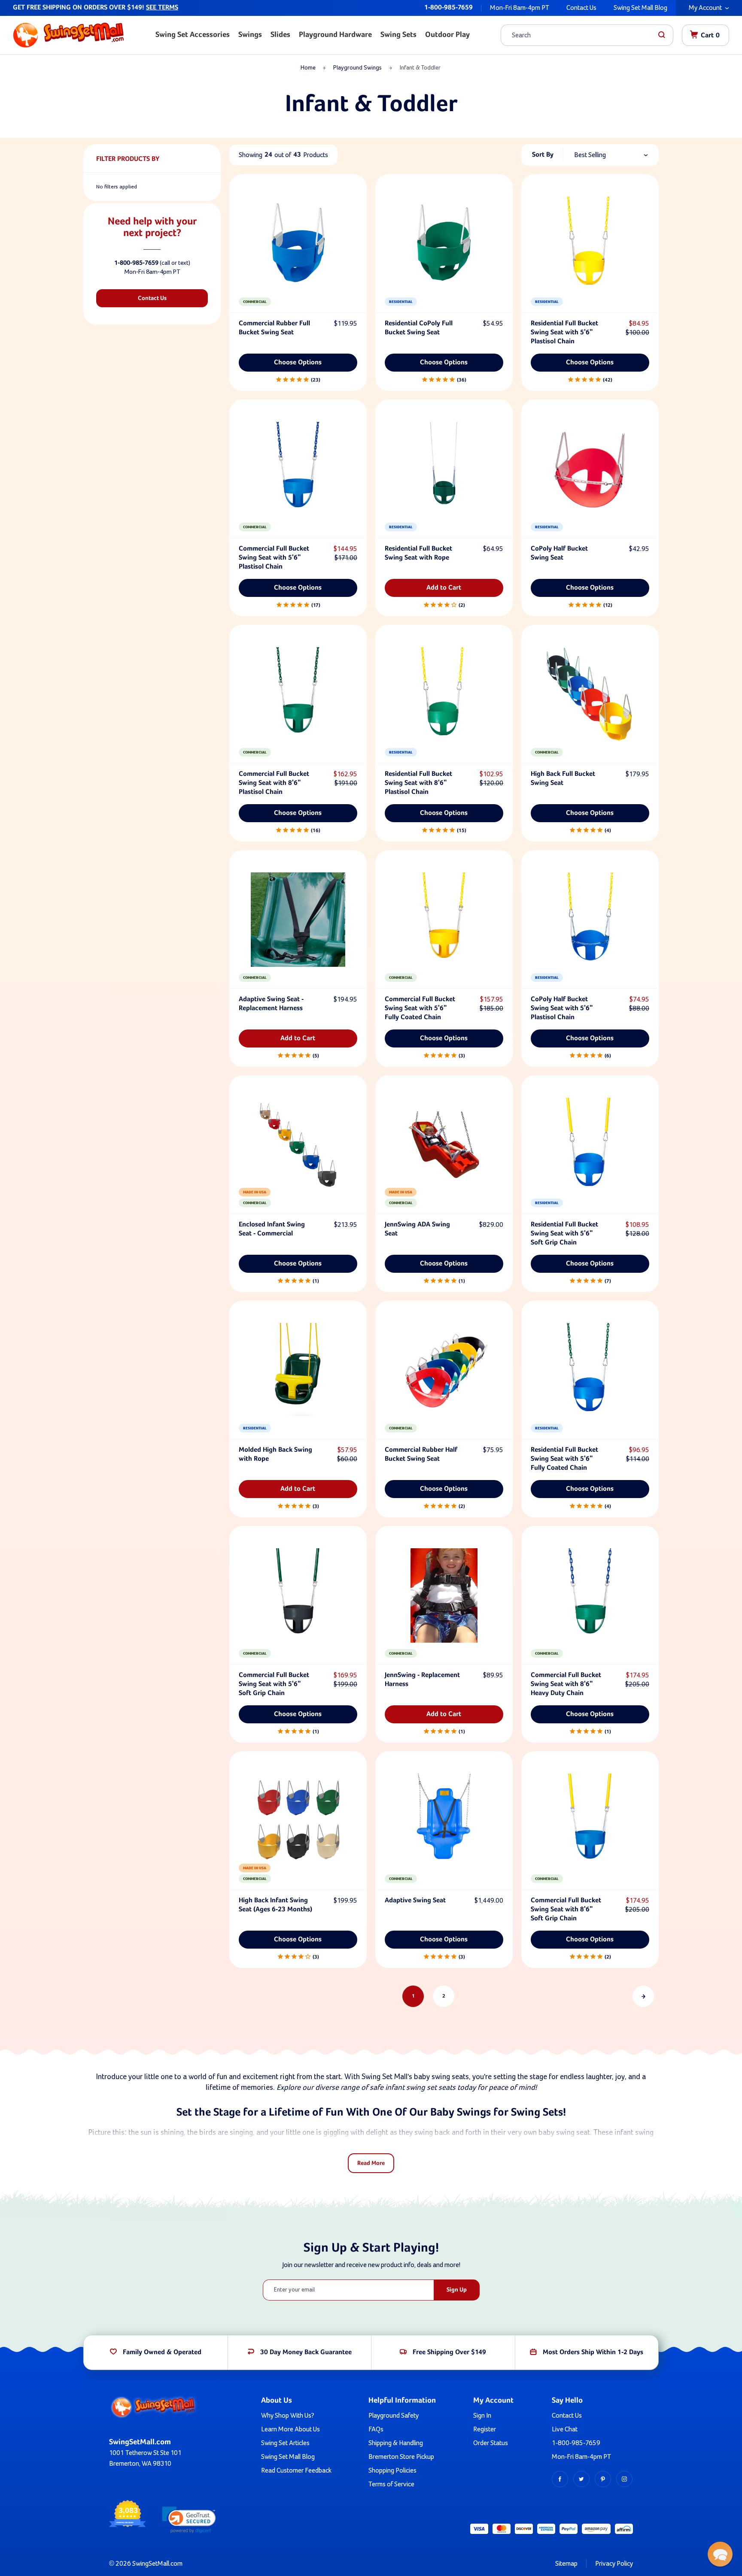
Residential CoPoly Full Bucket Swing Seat (419, 328)
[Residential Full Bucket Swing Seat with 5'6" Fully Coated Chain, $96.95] (590, 1370)
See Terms (162, 8)
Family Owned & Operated (162, 2352)
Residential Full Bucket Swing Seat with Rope (418, 553)
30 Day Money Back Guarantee (306, 2352)
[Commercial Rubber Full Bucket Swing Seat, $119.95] (298, 244)
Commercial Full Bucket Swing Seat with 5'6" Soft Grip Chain (274, 1684)
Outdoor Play (447, 35)
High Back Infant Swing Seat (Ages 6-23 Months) (275, 1905)
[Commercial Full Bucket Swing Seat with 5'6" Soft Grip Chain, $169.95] (298, 1595)
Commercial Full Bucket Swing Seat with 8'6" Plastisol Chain (274, 783)
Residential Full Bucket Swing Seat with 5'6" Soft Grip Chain (564, 1234)
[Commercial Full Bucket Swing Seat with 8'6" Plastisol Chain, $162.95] (298, 694)
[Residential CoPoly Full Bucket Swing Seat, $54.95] (444, 244)
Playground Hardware (335, 35)
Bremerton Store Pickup (401, 2457)
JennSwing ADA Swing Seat (417, 1229)
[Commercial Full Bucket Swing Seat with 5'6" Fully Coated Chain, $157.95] (444, 920)
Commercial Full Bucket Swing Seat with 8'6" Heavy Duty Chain (566, 1684)
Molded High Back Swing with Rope (275, 1454)
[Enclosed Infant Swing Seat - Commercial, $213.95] (298, 1145)
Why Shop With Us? (288, 2416)
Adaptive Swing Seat (415, 1901)
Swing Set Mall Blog (640, 8)
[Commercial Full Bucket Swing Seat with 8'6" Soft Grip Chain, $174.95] (590, 1821)
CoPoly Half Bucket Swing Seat (559, 553)
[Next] (643, 1996)
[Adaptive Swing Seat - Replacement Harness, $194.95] (298, 920)
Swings (250, 35)
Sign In (482, 2416)
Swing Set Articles (285, 2443)
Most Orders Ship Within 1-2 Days (593, 2352)
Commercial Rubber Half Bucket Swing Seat (421, 1454)
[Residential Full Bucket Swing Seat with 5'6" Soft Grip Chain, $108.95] (590, 1145)
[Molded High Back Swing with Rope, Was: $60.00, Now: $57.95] (298, 1370)
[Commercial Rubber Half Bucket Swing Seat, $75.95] (444, 1370)
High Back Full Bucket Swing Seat (563, 779)
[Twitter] (581, 2479)
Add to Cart (444, 588)
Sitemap (566, 2564)
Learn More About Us (290, 2429)
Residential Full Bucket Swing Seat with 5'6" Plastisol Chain (564, 333)
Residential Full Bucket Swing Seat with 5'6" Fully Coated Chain (564, 1459)
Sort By (543, 155)
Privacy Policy (614, 2564)
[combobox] (580, 35)
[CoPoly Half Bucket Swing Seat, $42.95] (590, 469)
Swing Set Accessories (193, 35)
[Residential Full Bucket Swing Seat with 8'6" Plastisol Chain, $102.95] (444, 694)
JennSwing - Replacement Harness (422, 1680)
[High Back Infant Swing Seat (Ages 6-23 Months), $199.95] (298, 1821)
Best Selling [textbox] (590, 155)
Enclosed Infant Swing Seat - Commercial (272, 1229)
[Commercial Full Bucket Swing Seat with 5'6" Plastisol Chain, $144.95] (298, 469)
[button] (189, 2520)
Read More (371, 2163)
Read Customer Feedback (296, 2470)
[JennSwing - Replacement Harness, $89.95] (444, 1595)
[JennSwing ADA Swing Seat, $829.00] (444, 1145)
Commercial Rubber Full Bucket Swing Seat (274, 328)
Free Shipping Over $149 (449, 2352)
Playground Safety (394, 2416)
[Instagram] (624, 2479)
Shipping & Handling (396, 2443)
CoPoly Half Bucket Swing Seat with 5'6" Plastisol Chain (562, 1008)
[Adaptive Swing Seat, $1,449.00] (444, 1821)
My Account (705, 8)
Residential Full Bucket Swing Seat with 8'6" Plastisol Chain (418, 783)
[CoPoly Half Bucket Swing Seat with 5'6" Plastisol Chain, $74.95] (590, 920)
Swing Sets (398, 35)
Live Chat (565, 2429)
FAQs (376, 2429)
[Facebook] (560, 2479)
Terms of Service (391, 2484)
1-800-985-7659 (449, 8)
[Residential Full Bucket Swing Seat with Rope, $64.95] (444, 469)
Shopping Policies (392, 2470)
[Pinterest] (603, 2479)
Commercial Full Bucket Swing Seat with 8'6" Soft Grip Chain (566, 1910)
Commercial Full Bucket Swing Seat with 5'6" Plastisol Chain (274, 558)
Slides (280, 35)
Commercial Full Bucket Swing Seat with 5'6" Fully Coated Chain (420, 1008)
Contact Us (581, 8)
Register (485, 2429)
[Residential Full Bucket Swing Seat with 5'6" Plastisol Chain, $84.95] (590, 244)
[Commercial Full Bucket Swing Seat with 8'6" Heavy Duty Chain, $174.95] (590, 1595)
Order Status (491, 2443)
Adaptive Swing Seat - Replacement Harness (271, 1004)
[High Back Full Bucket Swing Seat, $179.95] (590, 694)
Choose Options (298, 363)
